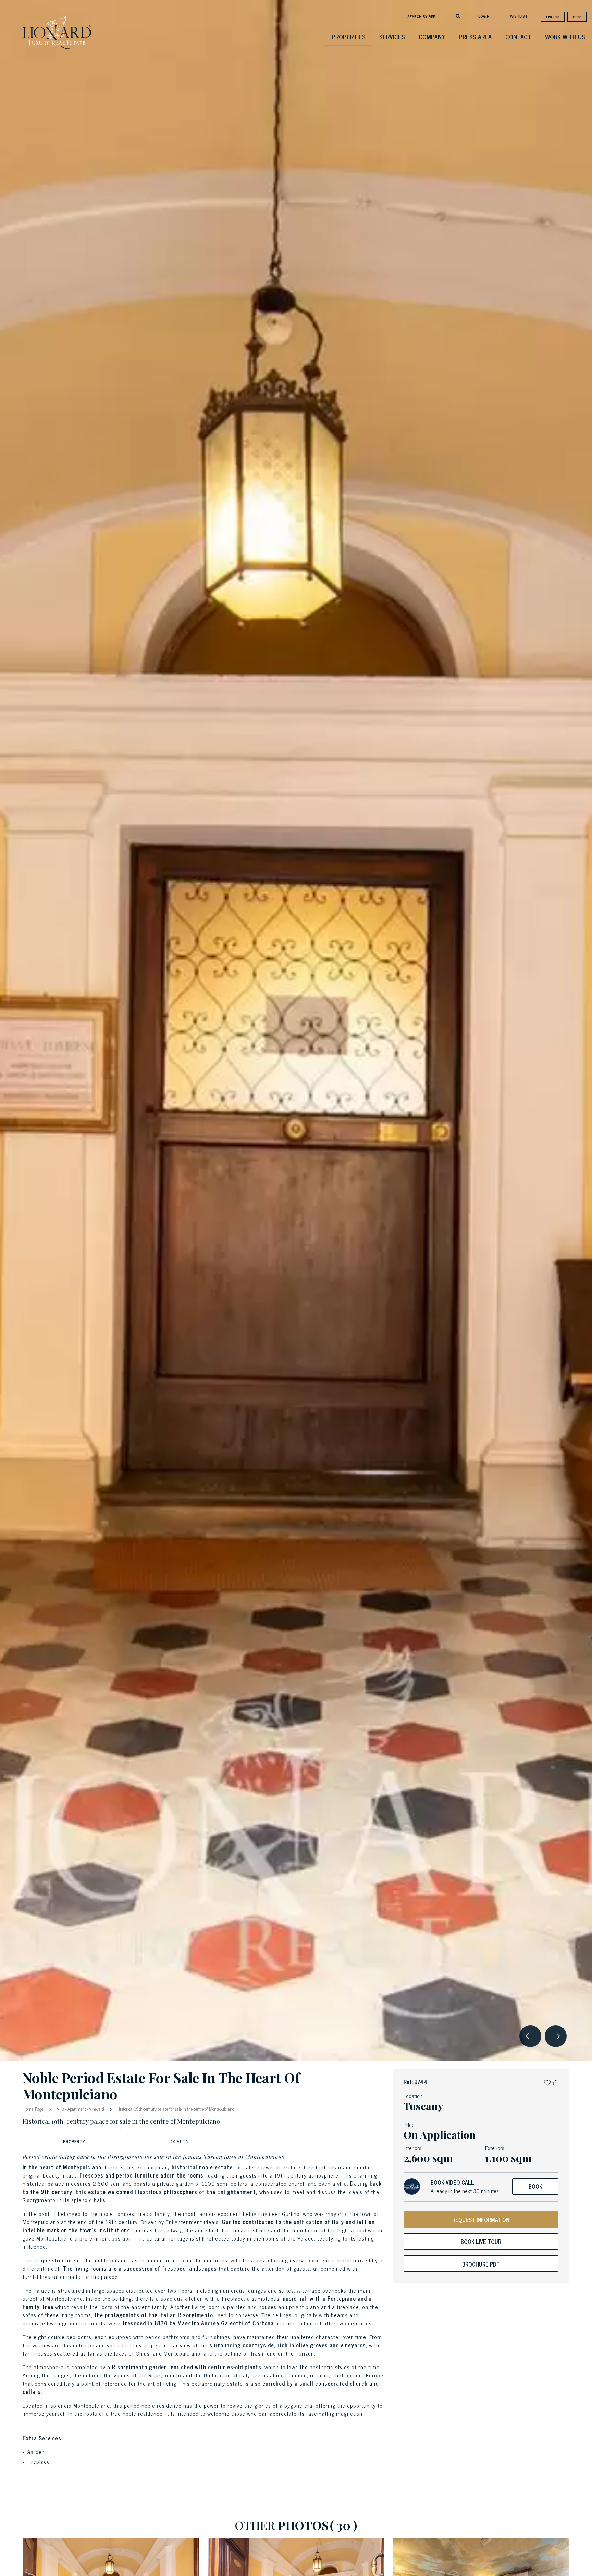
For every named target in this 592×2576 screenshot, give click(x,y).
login (484, 16)
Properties (349, 37)
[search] (458, 16)
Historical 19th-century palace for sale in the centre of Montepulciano (175, 2109)
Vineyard (97, 2109)
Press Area (475, 37)
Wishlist (519, 16)
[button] (547, 2082)
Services (392, 37)
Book (535, 2186)
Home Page (34, 2109)
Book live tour (481, 2242)
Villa (61, 2109)
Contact (518, 37)
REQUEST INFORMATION (481, 2220)
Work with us (565, 37)
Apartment (77, 2109)
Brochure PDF (481, 2264)
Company (432, 37)
